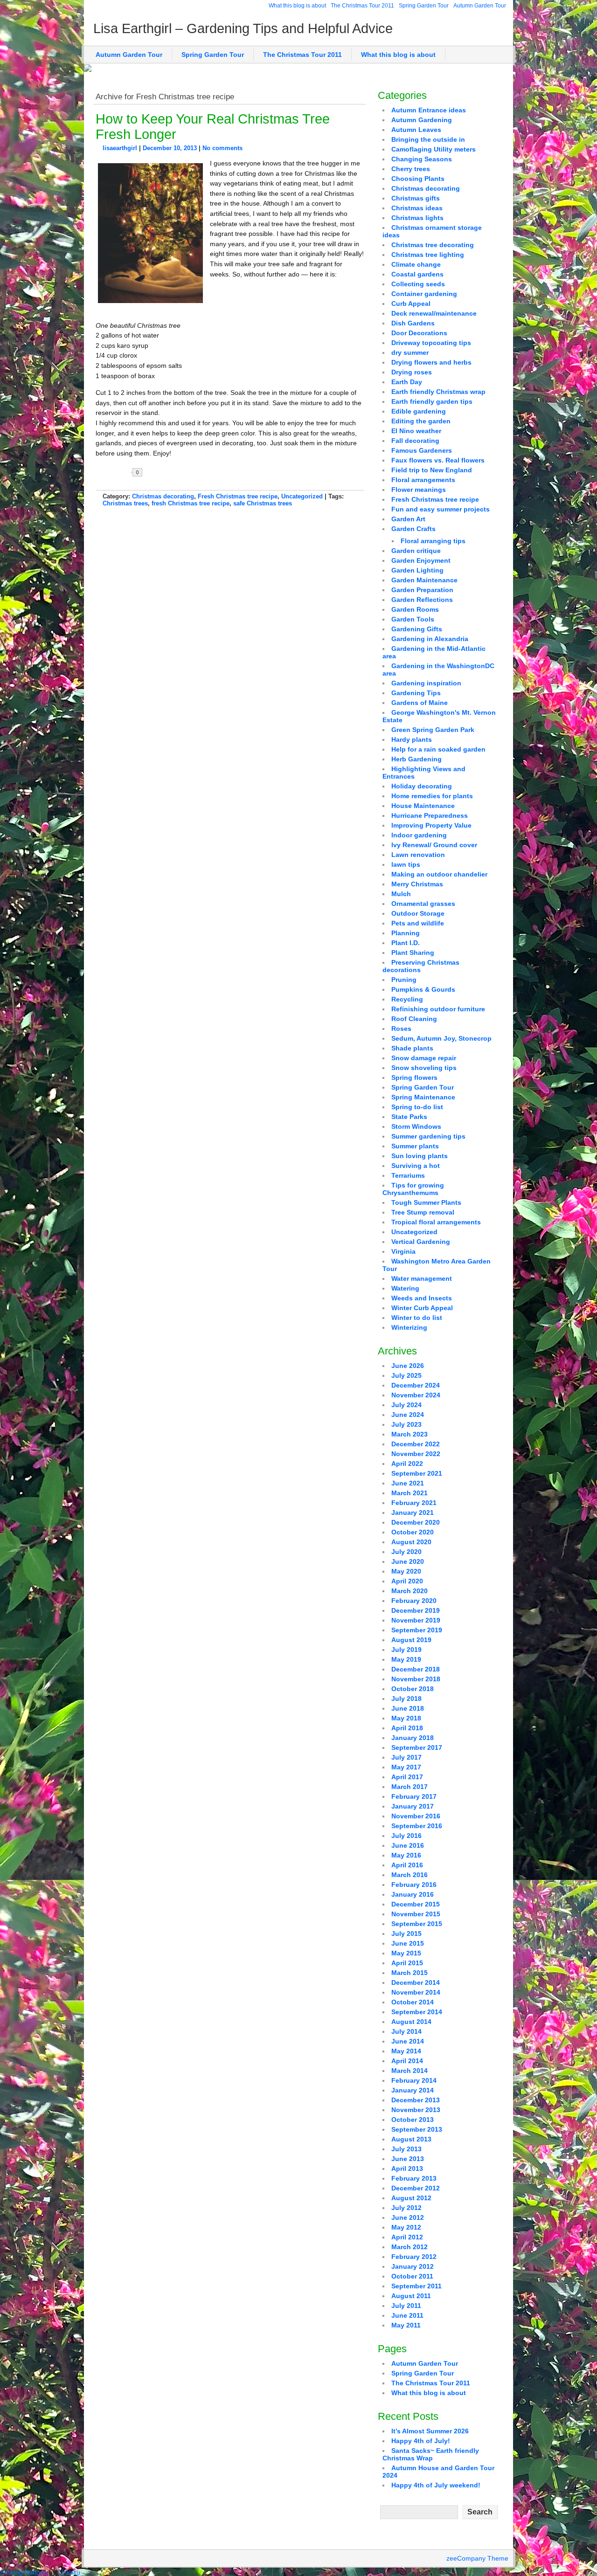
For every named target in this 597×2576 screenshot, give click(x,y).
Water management (422, 1278)
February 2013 (414, 2178)
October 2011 (412, 2276)
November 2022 (416, 1454)
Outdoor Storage (418, 913)
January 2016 (413, 1894)
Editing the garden (421, 421)
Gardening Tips (416, 693)
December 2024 (416, 1385)
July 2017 (406, 1757)
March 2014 (410, 2071)
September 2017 (417, 1747)
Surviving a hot (416, 1166)
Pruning (404, 980)
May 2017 (406, 1767)
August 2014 (411, 2022)
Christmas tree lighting (428, 255)
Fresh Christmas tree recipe (238, 496)
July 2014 (406, 2031)
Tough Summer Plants (426, 1202)
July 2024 (406, 1405)
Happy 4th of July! (421, 2441)
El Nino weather (416, 431)
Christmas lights (417, 218)
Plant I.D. (406, 943)
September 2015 (417, 1924)
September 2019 (417, 1630)
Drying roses (412, 372)
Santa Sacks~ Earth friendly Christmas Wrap (431, 2454)
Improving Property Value (431, 825)
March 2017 (410, 1787)
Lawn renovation (418, 855)
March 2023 (410, 1434)
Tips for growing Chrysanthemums (413, 1189)
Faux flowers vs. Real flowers (438, 460)
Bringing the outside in (428, 139)
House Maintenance (423, 806)
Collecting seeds (418, 284)
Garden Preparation (422, 590)
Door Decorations (419, 333)
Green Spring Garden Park (433, 730)
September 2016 (417, 1826)
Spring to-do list (417, 1107)
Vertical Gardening (421, 1242)
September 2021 (417, 1473)
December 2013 (416, 2100)
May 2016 (406, 1855)
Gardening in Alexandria (430, 639)
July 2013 (406, 2149)
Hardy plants (412, 739)
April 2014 (407, 2061)
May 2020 (406, 1571)
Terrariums (408, 1175)
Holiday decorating (422, 786)
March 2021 (410, 1493)
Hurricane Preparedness (430, 815)
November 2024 (416, 1395)
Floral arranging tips (433, 541)
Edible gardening (419, 411)
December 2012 (416, 2188)
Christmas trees (125, 503)
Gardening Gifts (417, 629)
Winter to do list (417, 1318)
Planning (406, 933)
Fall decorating (415, 441)
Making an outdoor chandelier (439, 874)
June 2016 (408, 1845)
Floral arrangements (423, 480)
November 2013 (416, 2110)
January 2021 (413, 1512)
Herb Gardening (417, 759)
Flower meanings (419, 490)
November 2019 (416, 1620)
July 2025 (406, 1375)
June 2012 (408, 2217)
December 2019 (416, 1610)
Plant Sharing (413, 953)
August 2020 (411, 1542)
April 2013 (407, 2169)
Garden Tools (413, 619)
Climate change (416, 264)
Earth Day (407, 382)
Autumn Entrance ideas (429, 110)
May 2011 (406, 2325)
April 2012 (407, 2237)
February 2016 (414, 1885)
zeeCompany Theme (477, 2558)
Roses (401, 1029)
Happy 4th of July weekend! (436, 2485)
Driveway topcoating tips (431, 343)
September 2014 (417, 2012)
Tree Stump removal (423, 1212)
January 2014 (413, 2090)
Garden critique (416, 551)
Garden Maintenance (424, 580)
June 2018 (408, 1708)
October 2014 (413, 2002)
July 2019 (406, 1650)
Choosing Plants (418, 179)
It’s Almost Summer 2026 (430, 2431)
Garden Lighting (417, 570)
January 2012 (413, 2266)
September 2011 (417, 2286)
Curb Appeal (411, 304)
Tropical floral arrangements (436, 1222)
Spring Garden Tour (424, 6)
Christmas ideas (417, 208)
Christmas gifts (416, 198)
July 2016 (406, 1836)
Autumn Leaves (416, 130)
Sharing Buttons (24, 2572)
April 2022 (407, 1464)
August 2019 (411, 1640)
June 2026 (408, 1366)
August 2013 (411, 2139)
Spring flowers (414, 1077)
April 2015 (407, 1963)
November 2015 (416, 1914)
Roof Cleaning (414, 1019)
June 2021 (408, 1483)
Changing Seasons (422, 159)
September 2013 (417, 2129)
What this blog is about (297, 6)
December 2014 (416, 1982)
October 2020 (413, 1532)
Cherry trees (411, 169)
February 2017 (414, 1796)
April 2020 (407, 1581)
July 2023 (406, 1424)
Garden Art (408, 519)
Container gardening (424, 294)
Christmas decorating (163, 496)
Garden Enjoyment (421, 560)
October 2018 (413, 1689)
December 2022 (416, 1444)
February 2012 (414, 2257)
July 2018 (406, 1699)
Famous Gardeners (422, 450)
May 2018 (406, 1718)
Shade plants (412, 1048)
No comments (222, 148)
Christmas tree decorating (433, 245)
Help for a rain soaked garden (438, 749)
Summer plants (415, 1146)
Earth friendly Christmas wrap (438, 392)
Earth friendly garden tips (432, 401)
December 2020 (416, 1522)
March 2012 (410, 2247)
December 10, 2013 (170, 148)
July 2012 (406, 2208)
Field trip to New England (432, 470)
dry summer (410, 352)
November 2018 (416, 1679)
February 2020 (414, 1601)
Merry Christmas (417, 884)
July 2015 (406, 1934)
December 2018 (416, 1669)
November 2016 (416, 1816)
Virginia (403, 1251)
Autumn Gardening (422, 120)
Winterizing (409, 1327)
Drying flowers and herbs (431, 362)
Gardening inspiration (426, 683)
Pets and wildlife (418, 923)
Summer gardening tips (428, 1136)
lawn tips (406, 864)
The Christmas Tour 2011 (362, 6)
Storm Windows (416, 1126)
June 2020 (408, 1561)
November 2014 (416, 1992)
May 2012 (406, 2227)
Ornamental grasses (423, 904)
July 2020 (406, 1552)
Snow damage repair (424, 1058)
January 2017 (413, 1806)
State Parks (409, 1117)
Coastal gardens (417, 274)
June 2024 (408, 1415)
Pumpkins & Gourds (423, 989)
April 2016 (407, 1865)
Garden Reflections (422, 600)
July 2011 (406, 2306)
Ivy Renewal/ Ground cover (434, 845)
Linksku (69, 2572)
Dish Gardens (413, 323)
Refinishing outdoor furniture (438, 1009)
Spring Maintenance (423, 1097)
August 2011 (411, 2296)
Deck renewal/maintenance (434, 313)
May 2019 (406, 1659)
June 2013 (408, 2159)
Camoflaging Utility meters (434, 149)
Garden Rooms (415, 609)
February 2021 (414, 1503)
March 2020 (410, 1591)
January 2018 (413, 1738)
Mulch (401, 894)
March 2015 (410, 1973)
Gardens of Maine (420, 703)
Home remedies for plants (432, 796)
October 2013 (413, 2120)
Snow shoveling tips (424, 1068)
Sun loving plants (420, 1156)
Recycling (407, 999)
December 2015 (416, 1904)
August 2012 (411, 2198)
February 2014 (414, 2080)
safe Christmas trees (263, 503)
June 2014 (408, 2041)
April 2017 (407, 1777)
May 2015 (406, 1953)
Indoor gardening (419, 835)
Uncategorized (302, 496)
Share (168, 472)
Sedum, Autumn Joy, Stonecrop (441, 1038)
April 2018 (407, 1728)
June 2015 (408, 1943)
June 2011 (407, 2315)
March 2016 (410, 1875)
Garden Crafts (413, 529)
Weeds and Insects (422, 1298)
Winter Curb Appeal (422, 1308)
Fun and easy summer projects (441, 509)
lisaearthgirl (120, 148)
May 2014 (406, 2051)
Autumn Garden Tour (480, 6)
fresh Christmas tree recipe (191, 503)
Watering (405, 1288)
